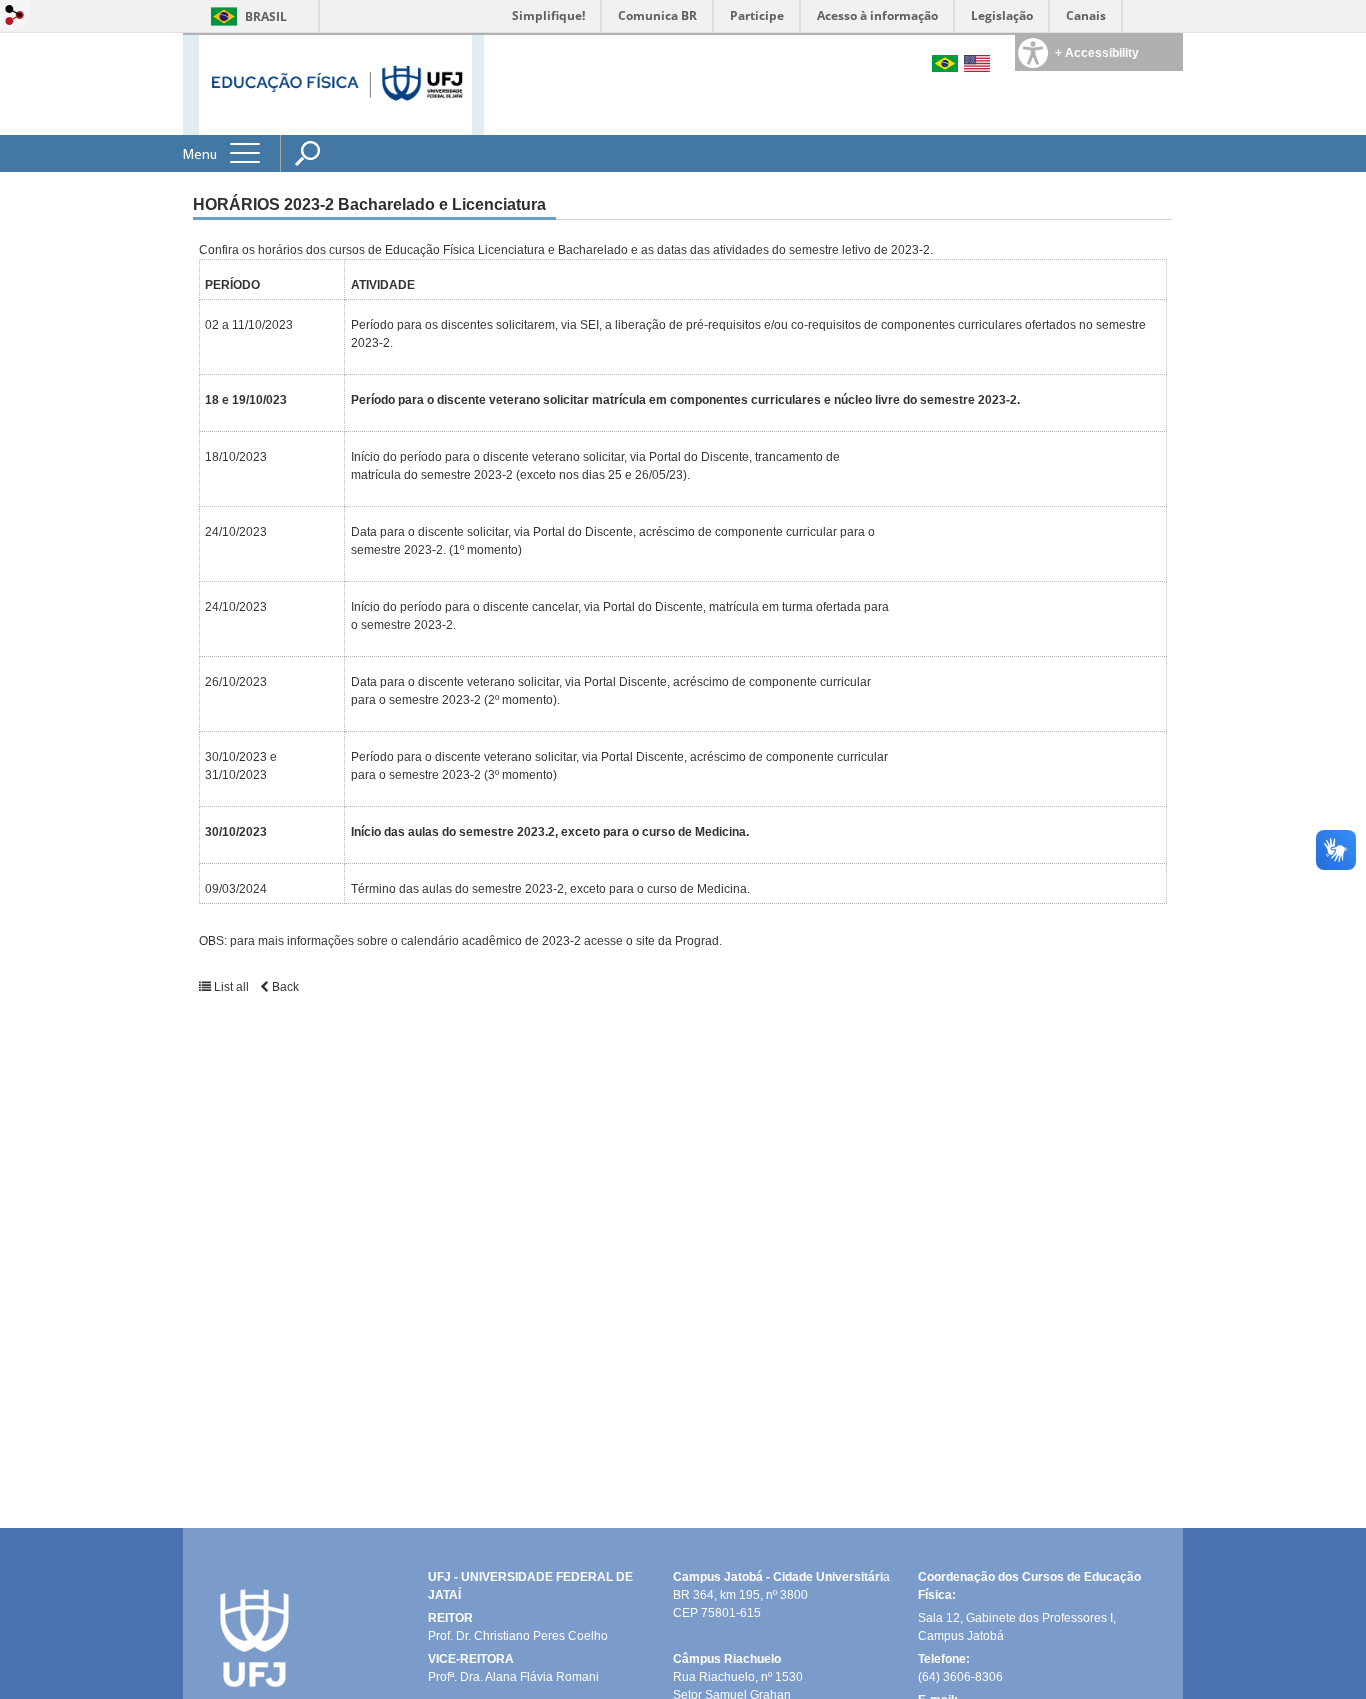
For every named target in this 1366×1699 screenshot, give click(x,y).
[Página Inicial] (335, 83)
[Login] (15, 16)
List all (230, 987)
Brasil (266, 16)
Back (284, 987)
